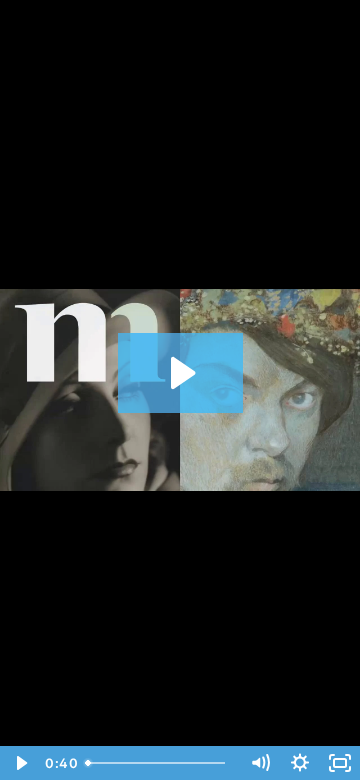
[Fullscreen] (340, 763)
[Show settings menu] (300, 763)
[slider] (159, 763)
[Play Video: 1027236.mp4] (180, 373)
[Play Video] (20, 763)
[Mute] (260, 763)
